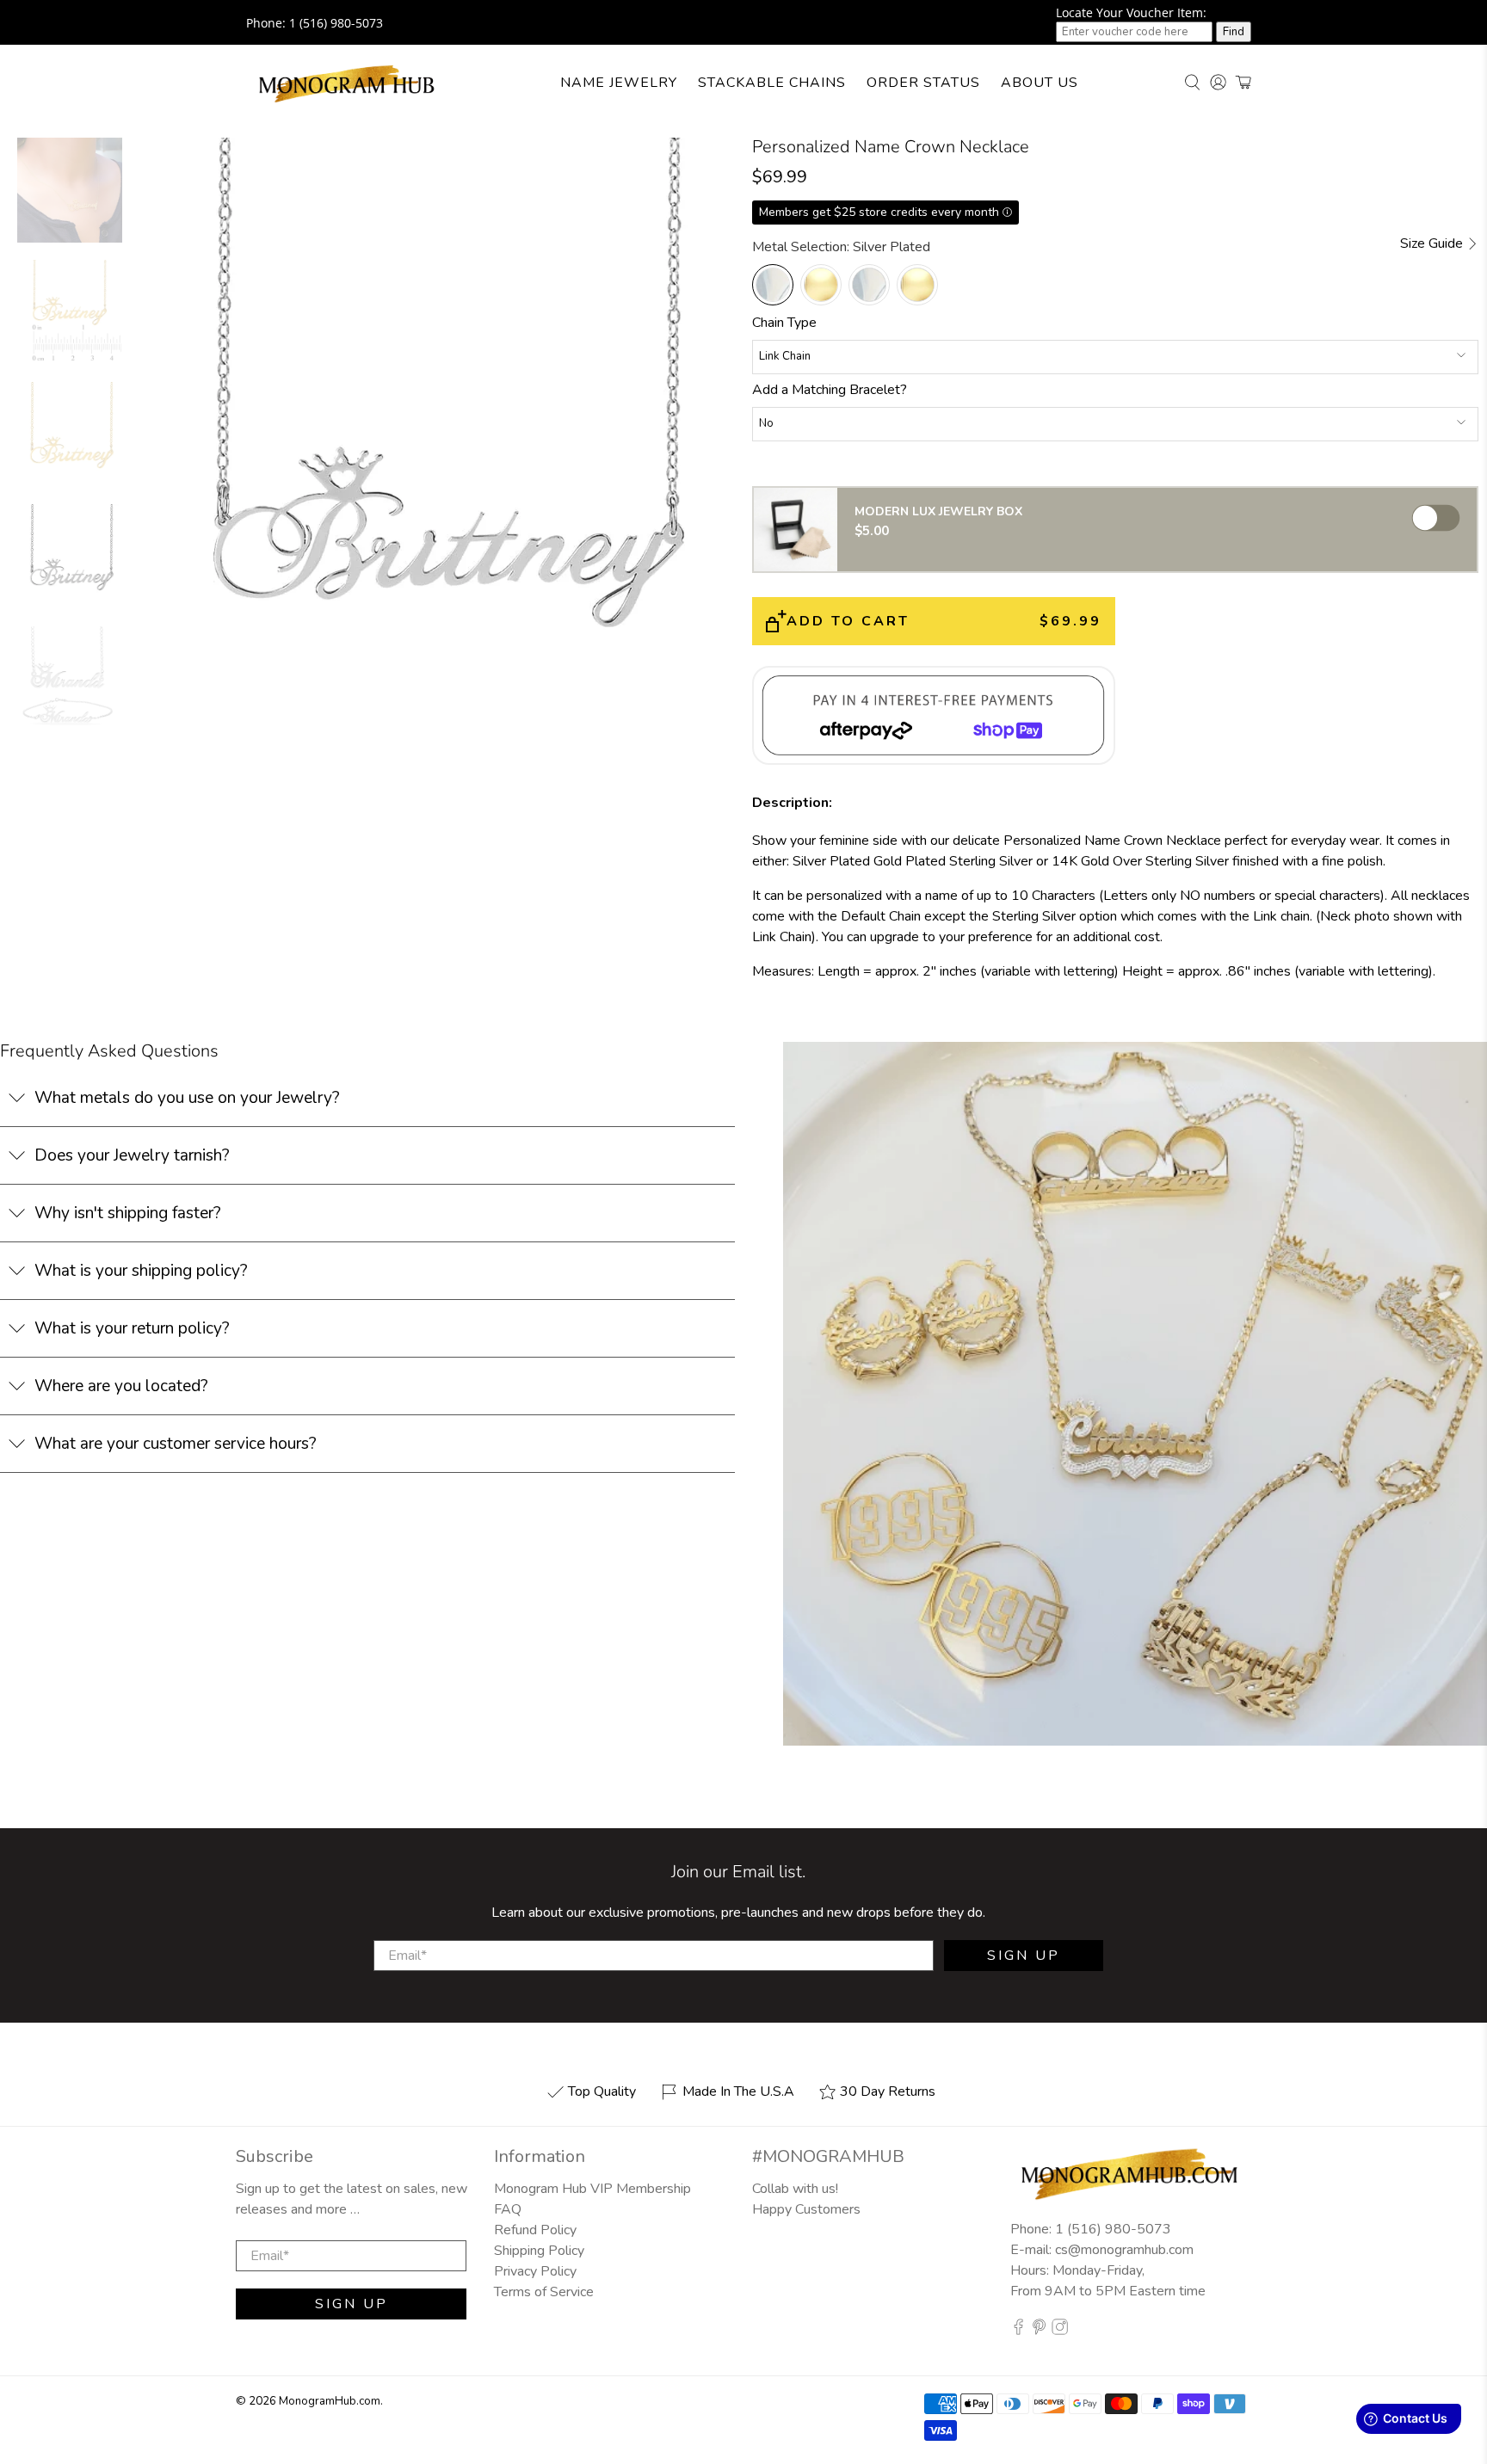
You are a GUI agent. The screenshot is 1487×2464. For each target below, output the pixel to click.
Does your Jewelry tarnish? (132, 1155)
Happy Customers (806, 2209)
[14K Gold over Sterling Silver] (917, 285)
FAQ (508, 2209)
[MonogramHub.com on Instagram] (1060, 2331)
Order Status (923, 83)
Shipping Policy (539, 2251)
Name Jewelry (619, 83)
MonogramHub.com (330, 2401)
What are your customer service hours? (176, 1444)
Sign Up (1024, 1956)
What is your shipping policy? (141, 1271)
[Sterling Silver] (869, 285)
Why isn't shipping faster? (128, 1213)
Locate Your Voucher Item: (1131, 12)
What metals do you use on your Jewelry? (187, 1098)
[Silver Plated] (773, 285)
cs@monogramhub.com (1124, 2250)
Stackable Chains (772, 83)
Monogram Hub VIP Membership (592, 2189)
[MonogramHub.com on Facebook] (1018, 2331)
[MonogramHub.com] (347, 83)
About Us (1040, 83)
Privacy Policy (535, 2271)
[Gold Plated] (821, 285)
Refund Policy (535, 2230)
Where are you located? (121, 1386)
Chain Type (784, 323)
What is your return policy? (132, 1328)
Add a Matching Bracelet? (830, 390)
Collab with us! (795, 2189)
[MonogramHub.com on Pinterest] (1039, 2331)
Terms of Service (544, 2292)
